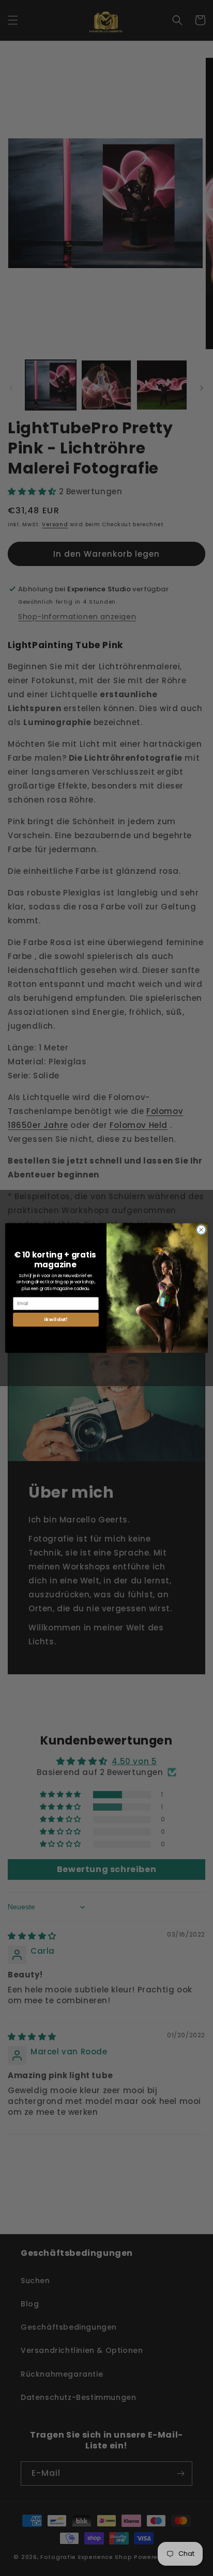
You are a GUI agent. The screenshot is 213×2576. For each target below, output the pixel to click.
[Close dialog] (201, 1230)
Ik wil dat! (56, 1320)
